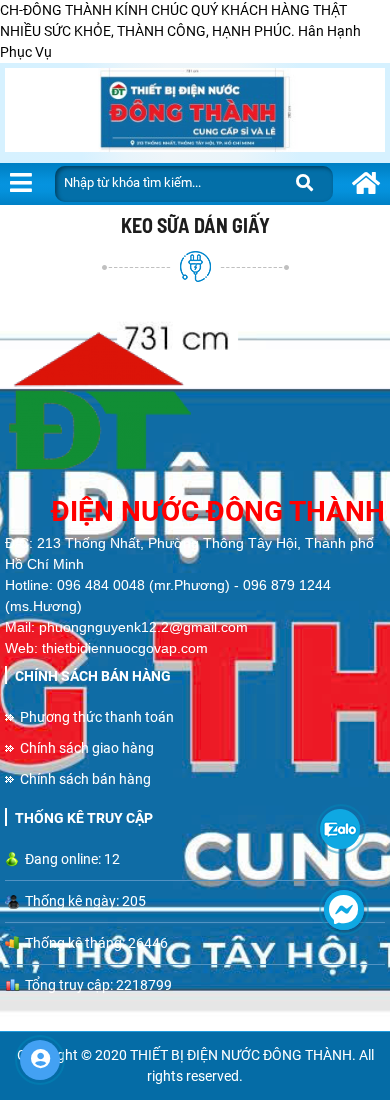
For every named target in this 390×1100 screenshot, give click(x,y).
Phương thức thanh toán (97, 717)
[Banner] (195, 113)
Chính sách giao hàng (87, 748)
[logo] (195, 405)
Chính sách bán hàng (85, 779)
